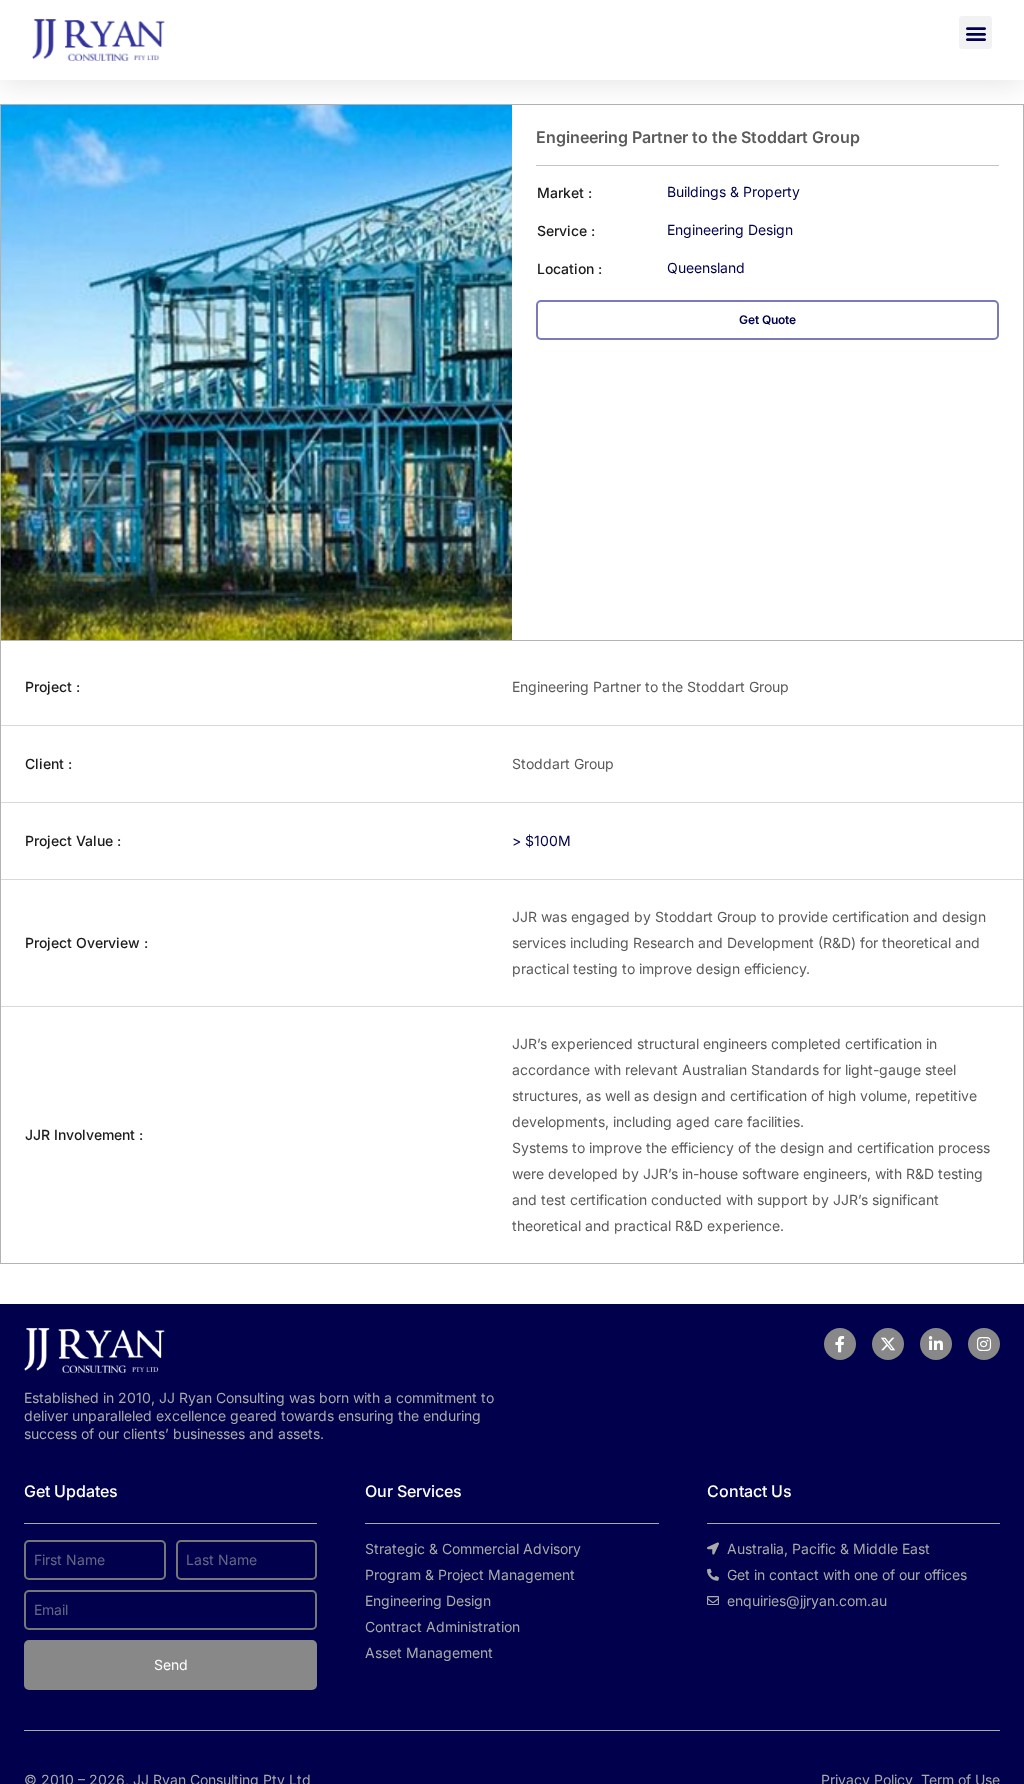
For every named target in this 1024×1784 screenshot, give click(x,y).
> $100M (541, 840)
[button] (975, 32)
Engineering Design (730, 229)
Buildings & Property (733, 191)
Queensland (706, 267)
